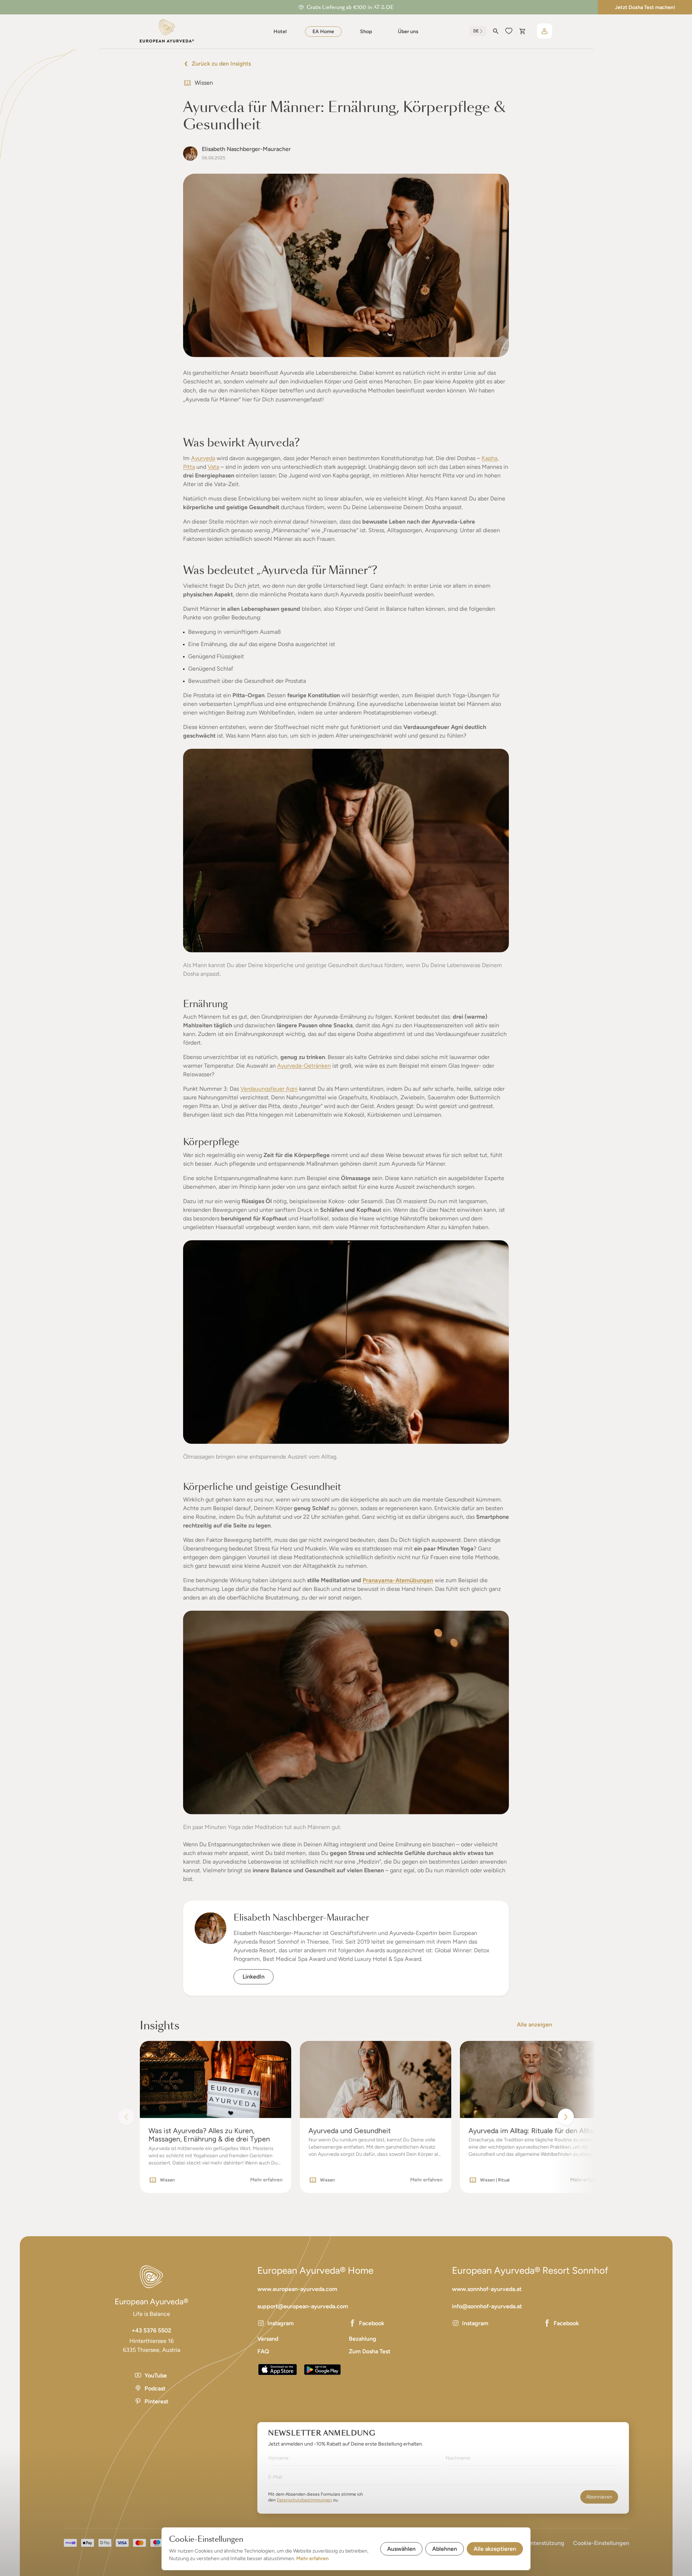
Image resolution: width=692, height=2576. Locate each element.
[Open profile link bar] (545, 31)
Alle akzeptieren (495, 2549)
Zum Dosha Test (370, 2351)
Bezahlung (363, 2339)
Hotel (280, 32)
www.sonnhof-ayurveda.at (487, 2289)
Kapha (489, 458)
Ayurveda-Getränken (304, 1066)
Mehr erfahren (312, 2559)
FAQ (263, 2351)
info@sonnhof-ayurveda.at (487, 2306)
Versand (268, 2339)
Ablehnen (445, 2549)
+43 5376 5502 (151, 2330)
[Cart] (522, 31)
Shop (366, 32)
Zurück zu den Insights (221, 64)
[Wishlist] (509, 31)
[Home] (167, 31)
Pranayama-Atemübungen (398, 1580)
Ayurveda (203, 458)
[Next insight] (566, 2117)
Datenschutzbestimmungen (304, 2500)
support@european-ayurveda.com (303, 2306)
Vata (213, 467)
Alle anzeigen (534, 2025)
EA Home (323, 32)
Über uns (408, 32)
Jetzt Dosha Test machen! (645, 7)
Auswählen (401, 2549)
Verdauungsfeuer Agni (269, 1089)
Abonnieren (599, 2497)
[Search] (496, 31)
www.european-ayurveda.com (297, 2289)
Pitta (189, 467)
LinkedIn (254, 1977)
